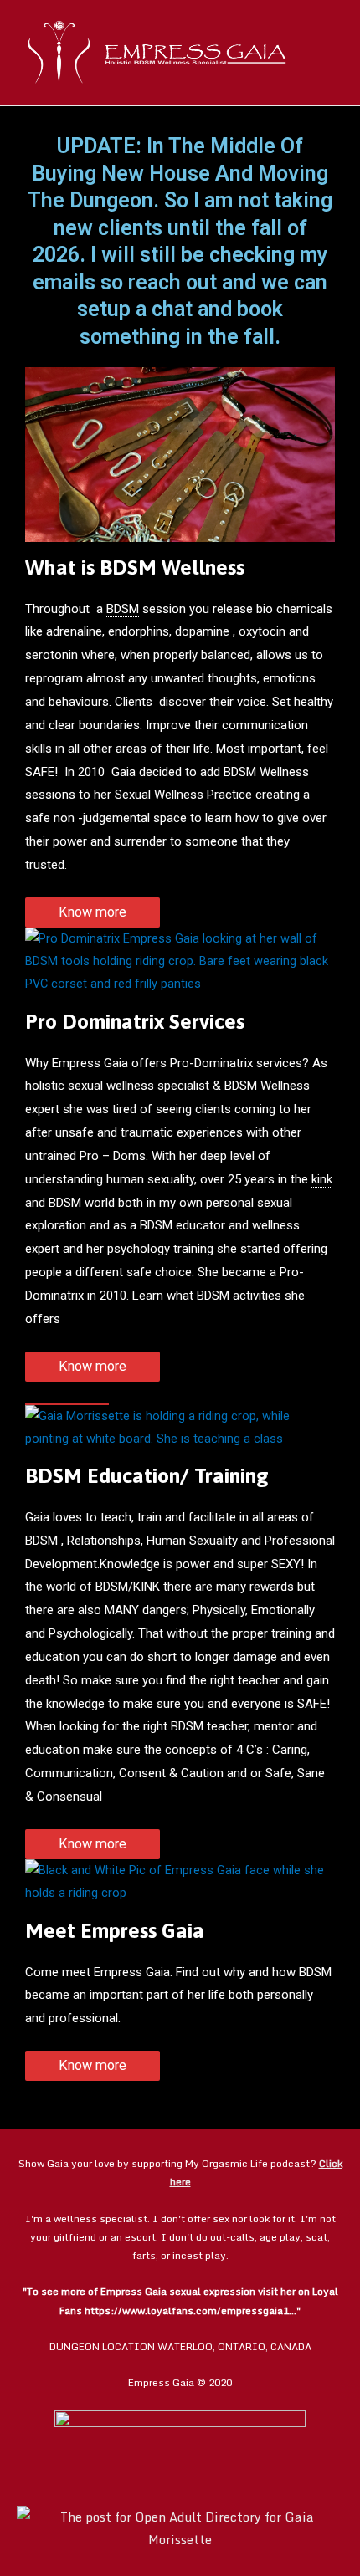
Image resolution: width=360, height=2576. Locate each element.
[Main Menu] (325, 53)
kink (322, 1179)
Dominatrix (224, 1063)
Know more (93, 912)
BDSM (123, 609)
